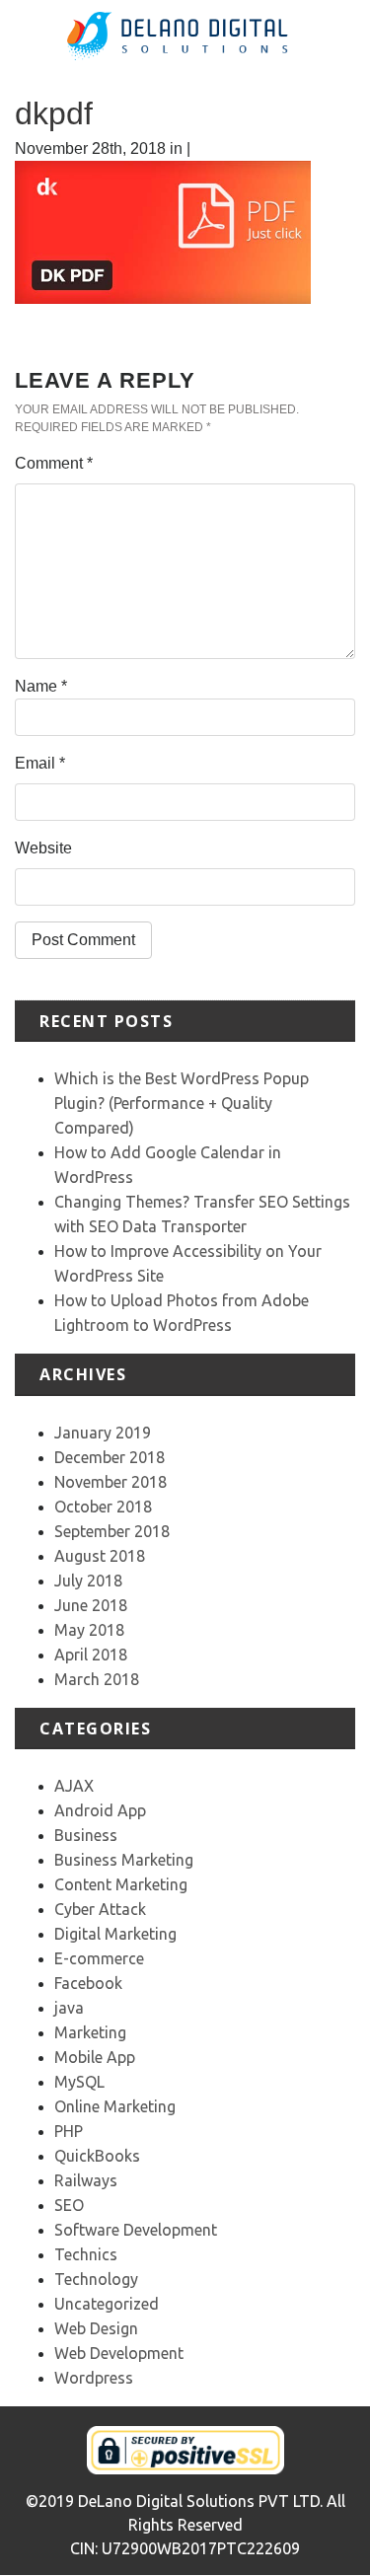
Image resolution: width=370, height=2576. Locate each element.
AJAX (74, 1786)
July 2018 (88, 1581)
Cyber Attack (100, 1909)
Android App (100, 1810)
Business (86, 1835)
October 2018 (103, 1507)
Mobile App (95, 2057)
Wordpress (94, 2378)
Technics (86, 2254)
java (69, 2008)
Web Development (119, 2353)
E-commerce (99, 1958)
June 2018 (91, 1605)
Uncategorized (107, 2304)
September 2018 (112, 1531)
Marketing (90, 2032)
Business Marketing (124, 1860)
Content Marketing (121, 1884)
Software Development (136, 2230)
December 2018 (110, 1457)
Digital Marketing (115, 1934)
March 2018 (97, 1679)
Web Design (96, 2328)
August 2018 (100, 1556)
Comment (54, 463)
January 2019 (103, 1433)
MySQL (79, 2082)
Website (43, 848)
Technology (96, 2279)
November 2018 (111, 1482)
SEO (69, 2205)
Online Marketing (115, 2106)
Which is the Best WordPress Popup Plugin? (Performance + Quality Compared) (182, 1103)
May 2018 (89, 1630)
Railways (86, 2180)
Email (40, 763)
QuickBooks (97, 2156)
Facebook (88, 1983)
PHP (69, 2131)
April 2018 (91, 1655)
